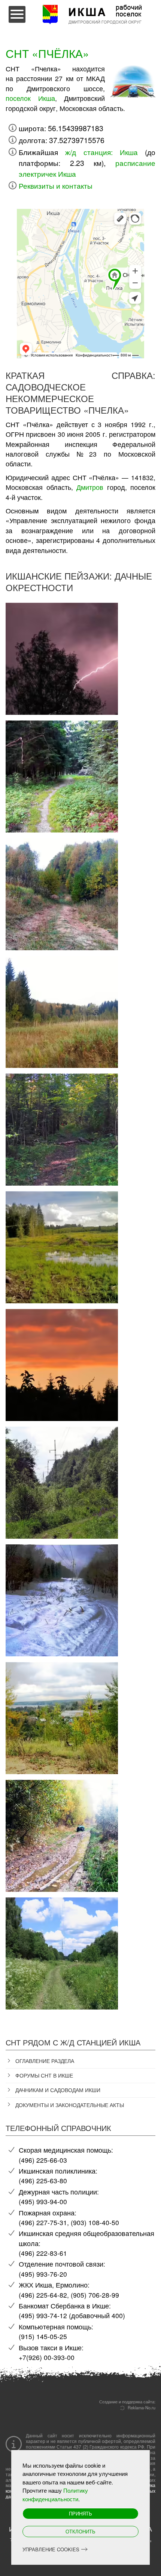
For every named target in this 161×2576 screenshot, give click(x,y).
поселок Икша (30, 98)
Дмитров (90, 487)
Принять (80, 2513)
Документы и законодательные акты (70, 2105)
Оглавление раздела (45, 2061)
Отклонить (80, 2531)
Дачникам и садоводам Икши (58, 2090)
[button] (62, 655)
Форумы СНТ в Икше (44, 2075)
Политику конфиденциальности (55, 2495)
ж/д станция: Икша (101, 152)
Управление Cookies (51, 2549)
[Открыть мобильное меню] (17, 14)
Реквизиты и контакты (56, 186)
